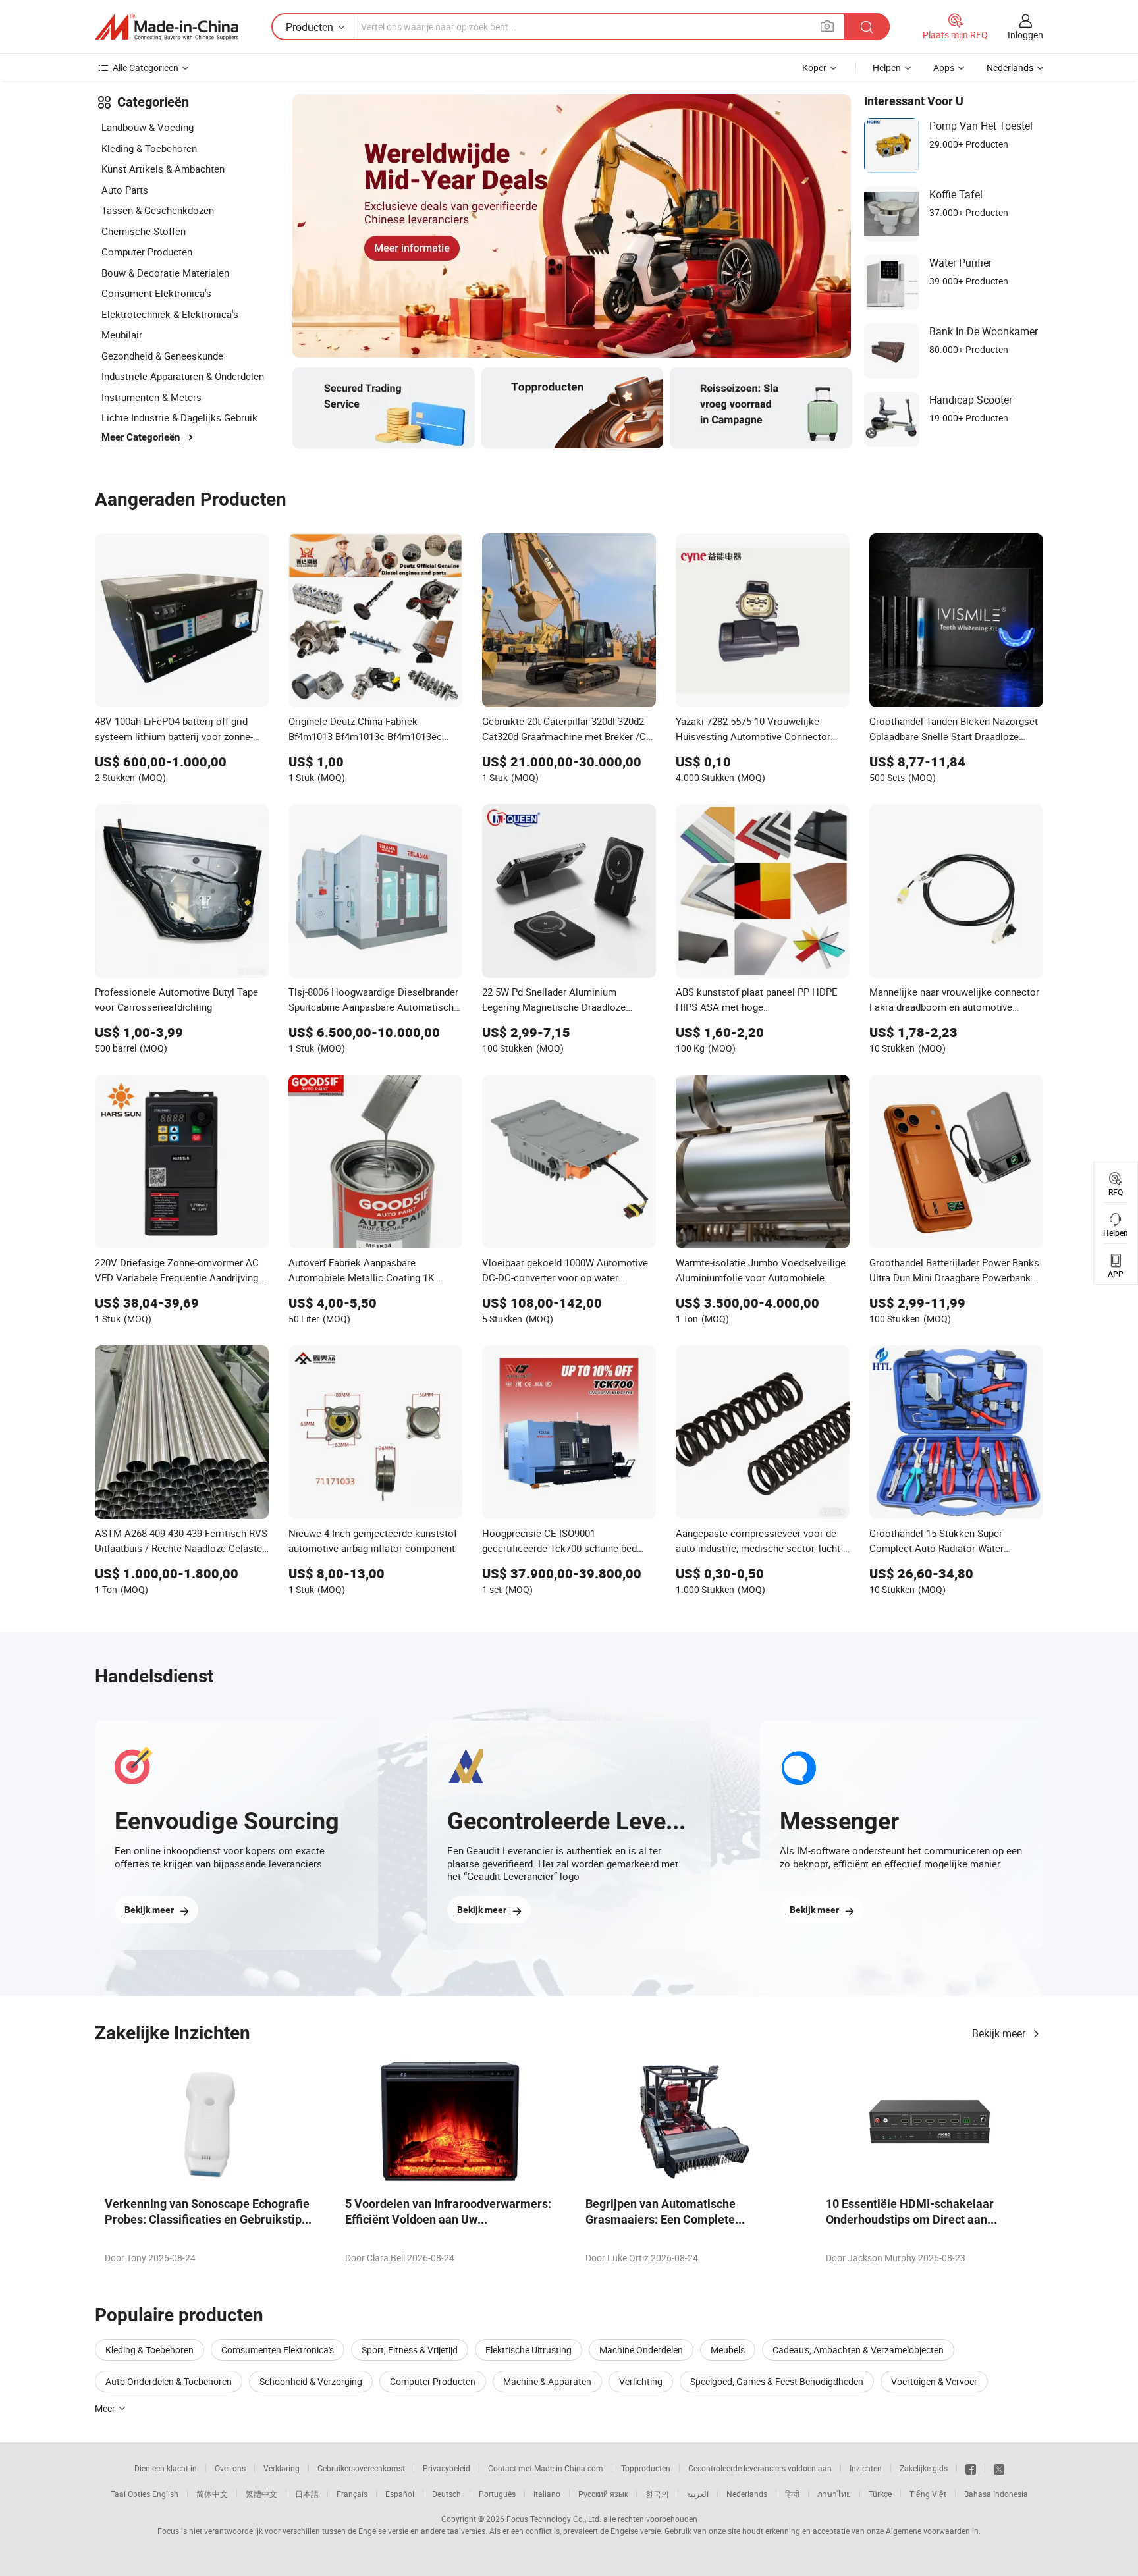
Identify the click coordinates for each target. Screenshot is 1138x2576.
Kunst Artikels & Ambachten (163, 169)
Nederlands (747, 2494)
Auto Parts (125, 190)
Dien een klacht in (166, 2468)
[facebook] (971, 2468)
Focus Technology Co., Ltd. (554, 2519)
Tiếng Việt (928, 2494)
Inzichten (866, 2468)
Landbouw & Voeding (148, 127)
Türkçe (880, 2494)
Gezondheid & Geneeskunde (162, 356)
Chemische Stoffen (144, 231)
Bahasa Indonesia (996, 2494)
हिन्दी (792, 2494)
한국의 (657, 2494)
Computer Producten (147, 252)
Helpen (887, 67)
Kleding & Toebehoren (149, 148)
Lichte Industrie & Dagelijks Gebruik (179, 417)
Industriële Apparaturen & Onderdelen (183, 376)
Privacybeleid (447, 2468)
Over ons (230, 2468)
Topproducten (646, 2468)
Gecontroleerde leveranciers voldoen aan (760, 2468)
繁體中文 (261, 2494)
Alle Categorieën (146, 67)
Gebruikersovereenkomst (361, 2468)
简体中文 (212, 2494)
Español (400, 2494)
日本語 (307, 2494)
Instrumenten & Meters (151, 397)
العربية (698, 2494)
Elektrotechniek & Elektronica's (170, 314)
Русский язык (603, 2494)
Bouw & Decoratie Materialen (165, 273)
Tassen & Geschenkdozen (158, 210)
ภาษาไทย (834, 2494)
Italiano (547, 2494)
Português (497, 2494)
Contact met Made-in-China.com (546, 2468)
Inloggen (1025, 35)
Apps (944, 67)
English (165, 2494)
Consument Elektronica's (156, 293)
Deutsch (447, 2494)
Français (352, 2494)
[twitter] (999, 2468)
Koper (814, 67)
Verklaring (282, 2468)
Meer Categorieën (141, 437)
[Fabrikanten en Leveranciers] (167, 27)
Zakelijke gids (924, 2468)
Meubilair (122, 335)
